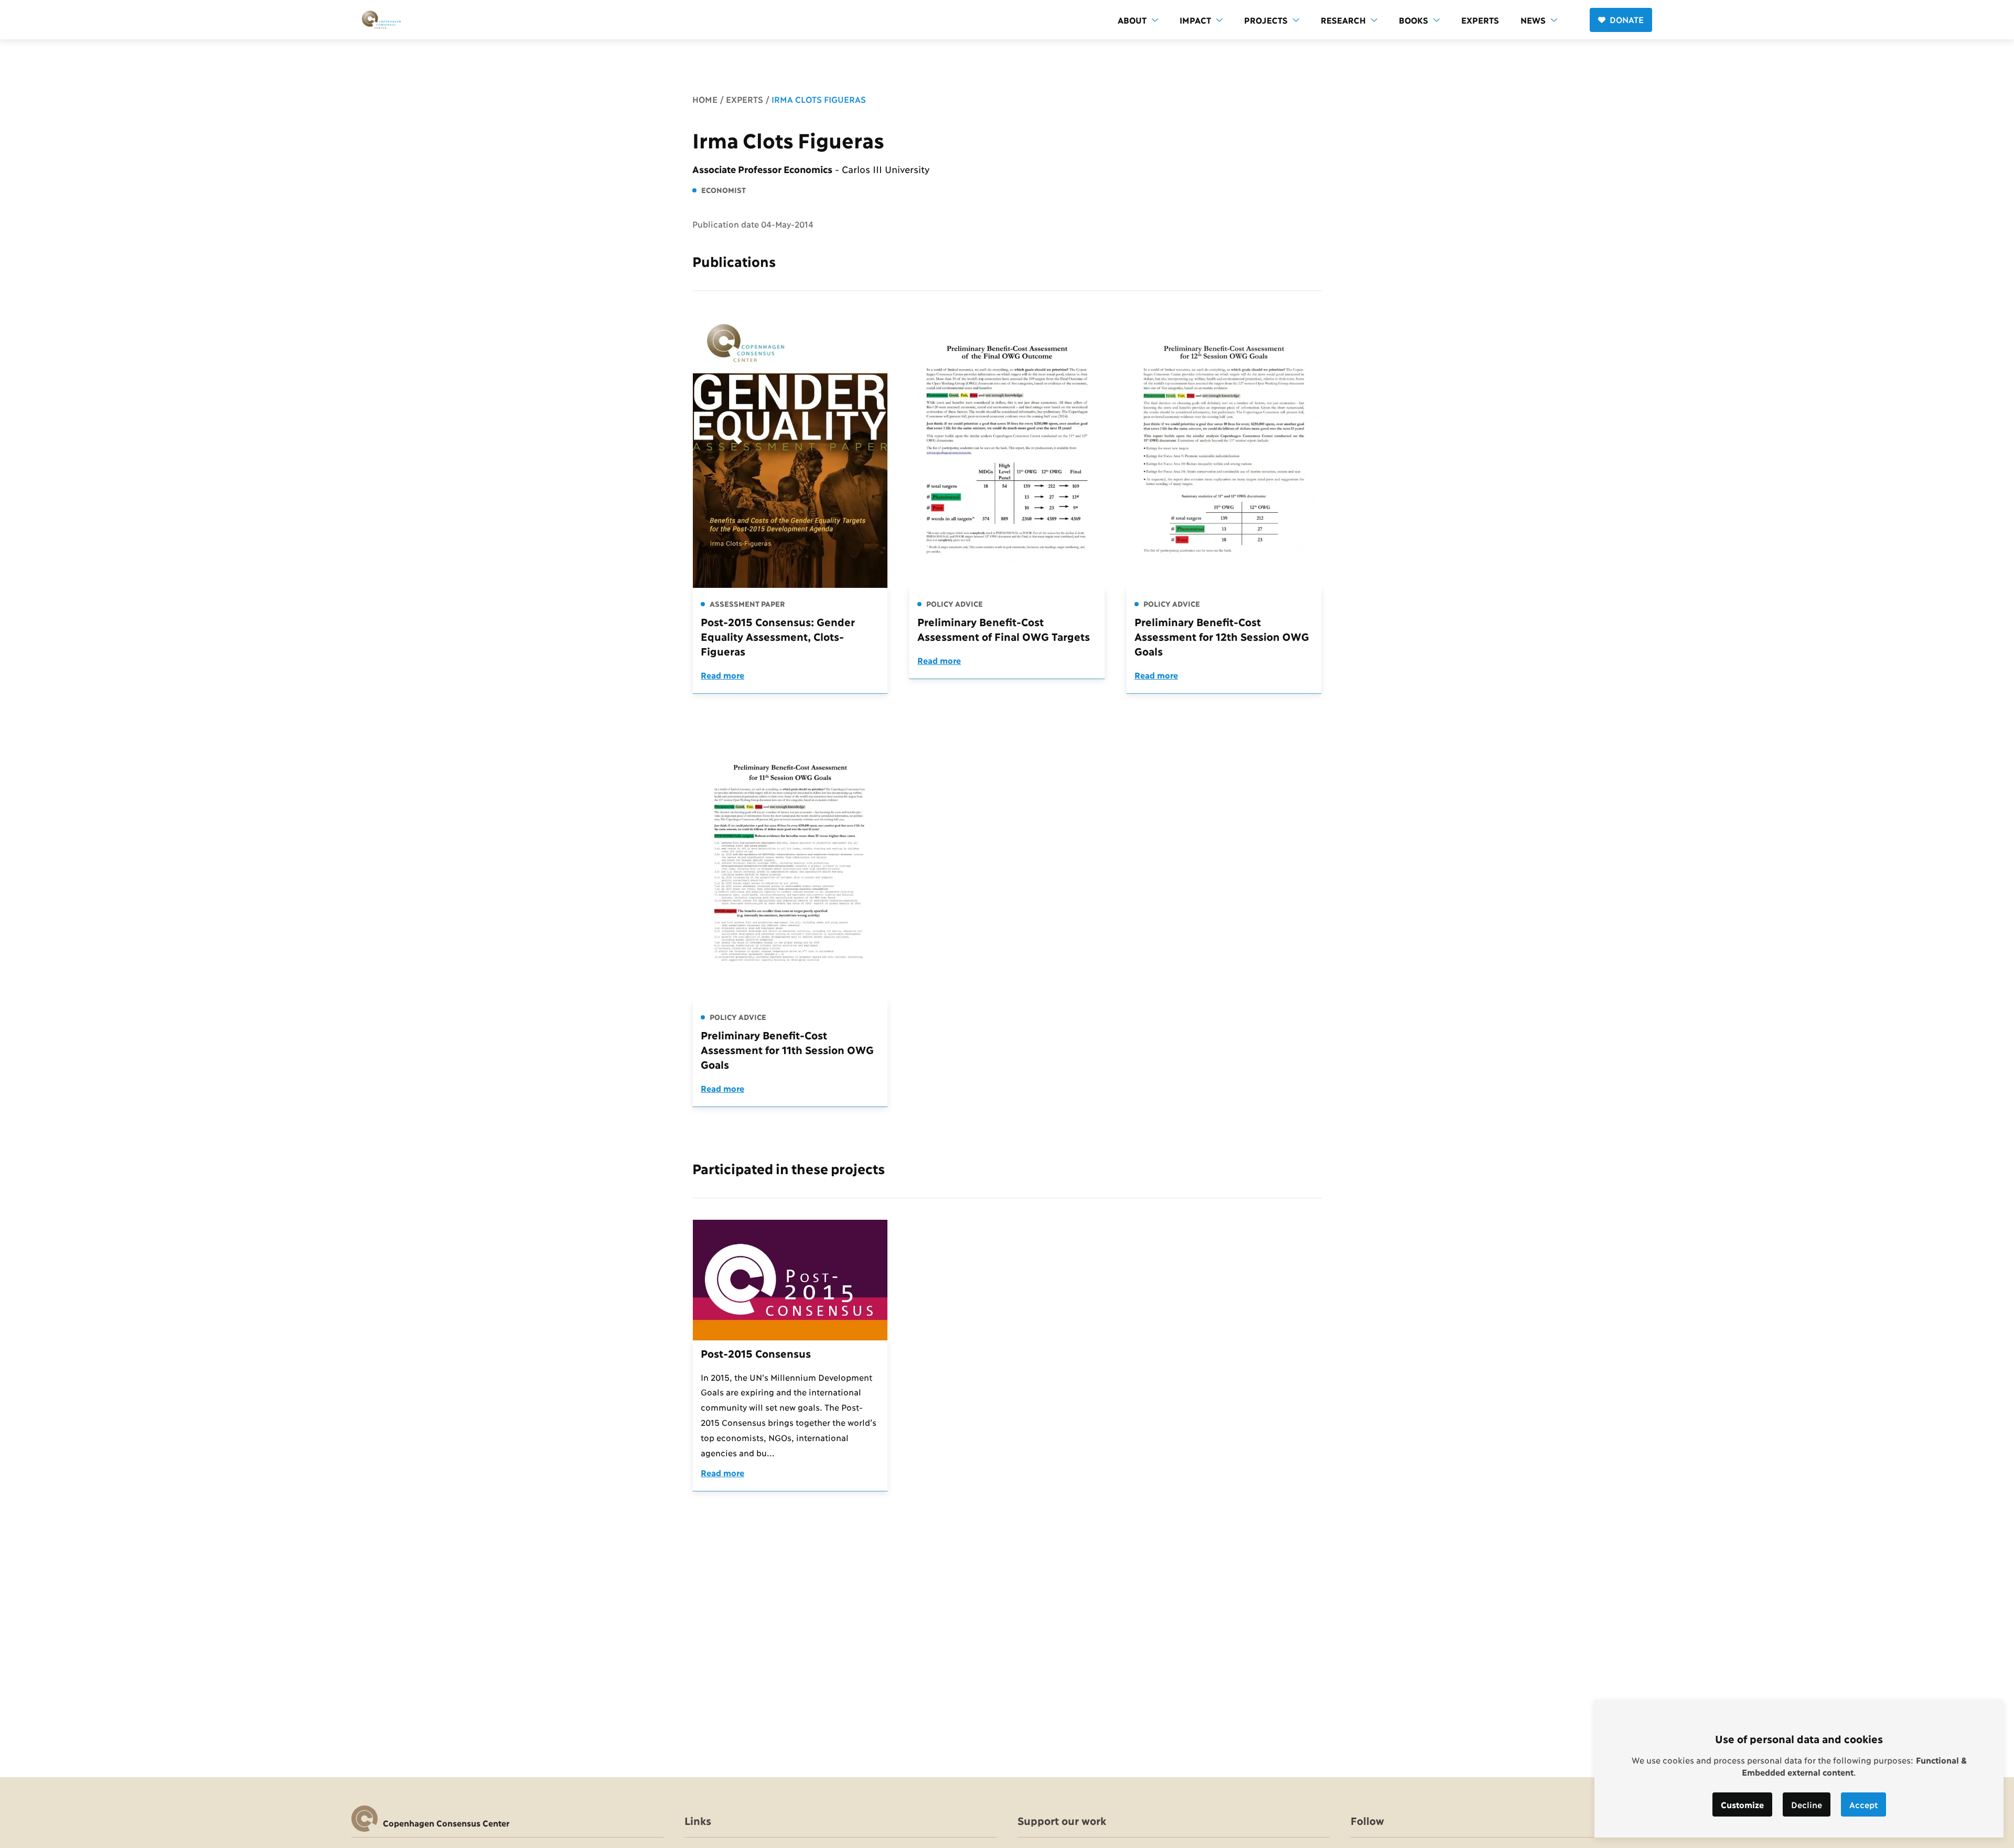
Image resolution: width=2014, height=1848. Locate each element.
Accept (1863, 1804)
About (1132, 20)
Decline (1807, 1804)
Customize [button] (1742, 1804)
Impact (1195, 20)
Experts (1480, 20)
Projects (1266, 20)
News (1533, 20)
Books (1413, 20)
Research (1343, 20)
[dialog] (1799, 1769)
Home (705, 99)
